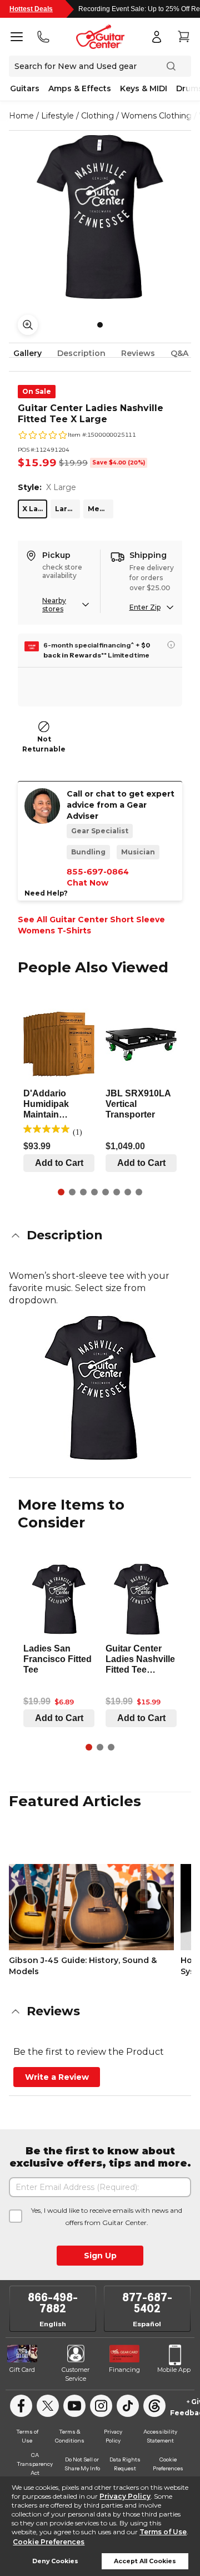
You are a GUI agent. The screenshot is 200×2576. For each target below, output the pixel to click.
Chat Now (87, 883)
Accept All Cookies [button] (145, 2561)
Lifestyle (57, 116)
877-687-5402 (147, 2303)
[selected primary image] (100, 217)
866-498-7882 (53, 2303)
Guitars (25, 88)
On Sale (37, 391)
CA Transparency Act (35, 2464)
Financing (124, 2370)
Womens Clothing (156, 116)
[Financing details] (171, 645)
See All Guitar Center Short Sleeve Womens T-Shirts (91, 925)
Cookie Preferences (49, 2542)
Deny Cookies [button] (55, 2561)
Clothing (97, 116)
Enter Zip (145, 607)
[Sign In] (157, 37)
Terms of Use (163, 2532)
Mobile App (174, 2370)
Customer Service (76, 2374)
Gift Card (22, 2370)
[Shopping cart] (183, 37)
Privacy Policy (125, 2496)
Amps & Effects (80, 88)
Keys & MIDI (144, 88)
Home (21, 116)
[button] (100, 1235)
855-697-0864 (98, 872)
